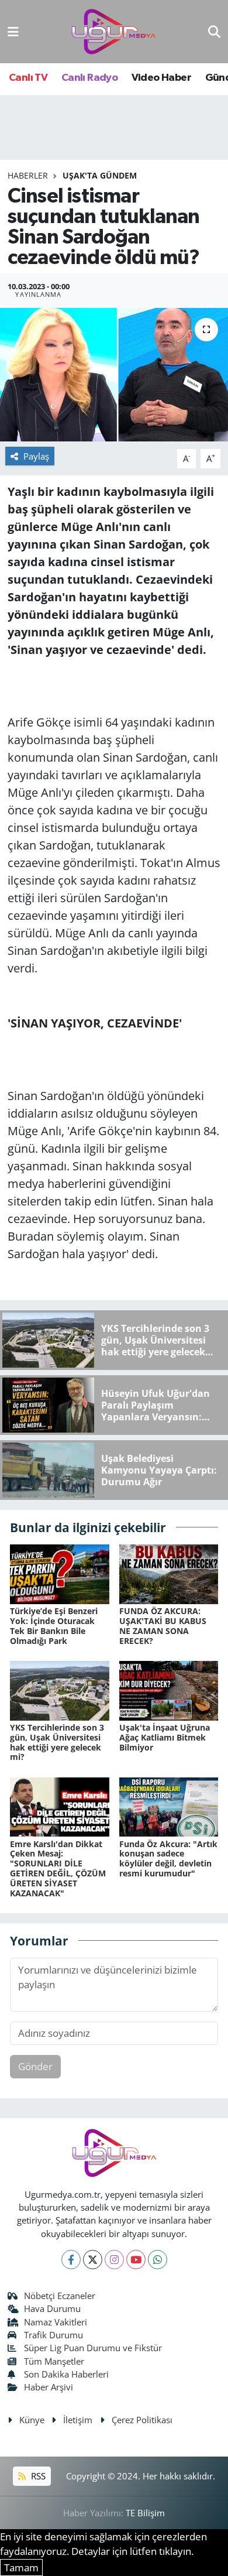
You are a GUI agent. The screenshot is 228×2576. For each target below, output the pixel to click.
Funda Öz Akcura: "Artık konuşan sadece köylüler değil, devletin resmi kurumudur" (168, 1859)
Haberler (28, 175)
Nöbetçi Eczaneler (60, 2296)
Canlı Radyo (89, 78)
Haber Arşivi (49, 2387)
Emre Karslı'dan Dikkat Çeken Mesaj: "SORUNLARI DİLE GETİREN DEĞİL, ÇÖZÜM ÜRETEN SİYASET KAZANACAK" (58, 1868)
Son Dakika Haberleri (66, 2374)
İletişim (78, 2420)
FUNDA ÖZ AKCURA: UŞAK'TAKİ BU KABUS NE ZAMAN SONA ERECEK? (163, 1626)
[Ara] (214, 31)
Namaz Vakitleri (56, 2322)
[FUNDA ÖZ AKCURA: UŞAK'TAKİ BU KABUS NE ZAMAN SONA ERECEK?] (169, 1573)
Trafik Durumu (53, 2335)
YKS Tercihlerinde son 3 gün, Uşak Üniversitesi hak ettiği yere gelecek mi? (57, 1742)
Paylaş (36, 456)
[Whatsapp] (158, 2260)
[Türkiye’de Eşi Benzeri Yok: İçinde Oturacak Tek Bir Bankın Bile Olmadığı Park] (60, 1573)
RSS (37, 2476)
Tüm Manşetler (54, 2361)
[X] (93, 2260)
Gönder (35, 2066)
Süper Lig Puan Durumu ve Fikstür (93, 2348)
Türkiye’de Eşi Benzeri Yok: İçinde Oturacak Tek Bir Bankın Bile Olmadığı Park (54, 1626)
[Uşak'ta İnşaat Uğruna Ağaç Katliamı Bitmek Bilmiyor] (169, 1690)
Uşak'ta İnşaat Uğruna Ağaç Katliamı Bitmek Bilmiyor (165, 1737)
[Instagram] (114, 2260)
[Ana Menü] (13, 31)
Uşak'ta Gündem (100, 175)
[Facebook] (71, 2260)
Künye (32, 2420)
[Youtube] (136, 2260)
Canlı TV (28, 78)
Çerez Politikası (142, 2420)
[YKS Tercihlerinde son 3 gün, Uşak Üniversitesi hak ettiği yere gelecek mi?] (60, 1690)
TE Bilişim (145, 2513)
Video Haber (161, 78)
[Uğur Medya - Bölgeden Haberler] (113, 32)
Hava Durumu (52, 2308)
